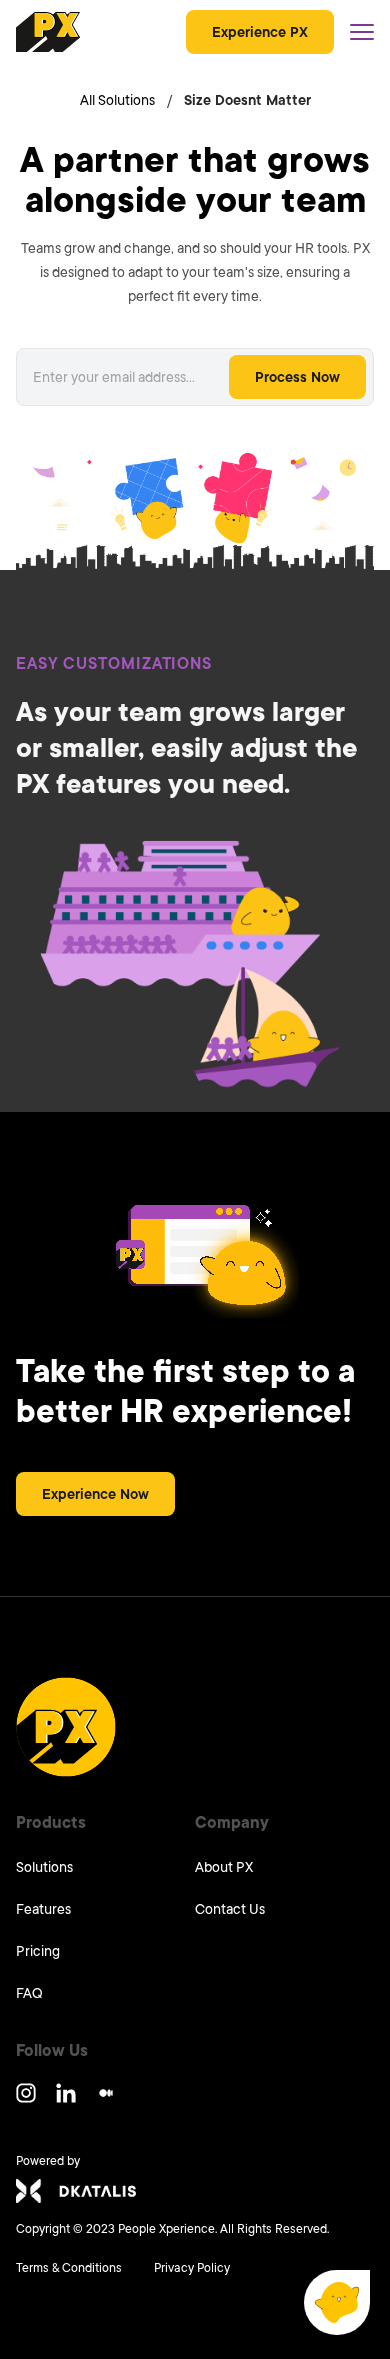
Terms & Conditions (69, 2268)
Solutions (44, 1867)
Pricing (38, 1951)
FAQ (29, 1993)
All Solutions (117, 100)
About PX (224, 1867)
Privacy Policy (192, 2268)
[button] (337, 2302)
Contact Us (230, 1909)
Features (43, 1909)
